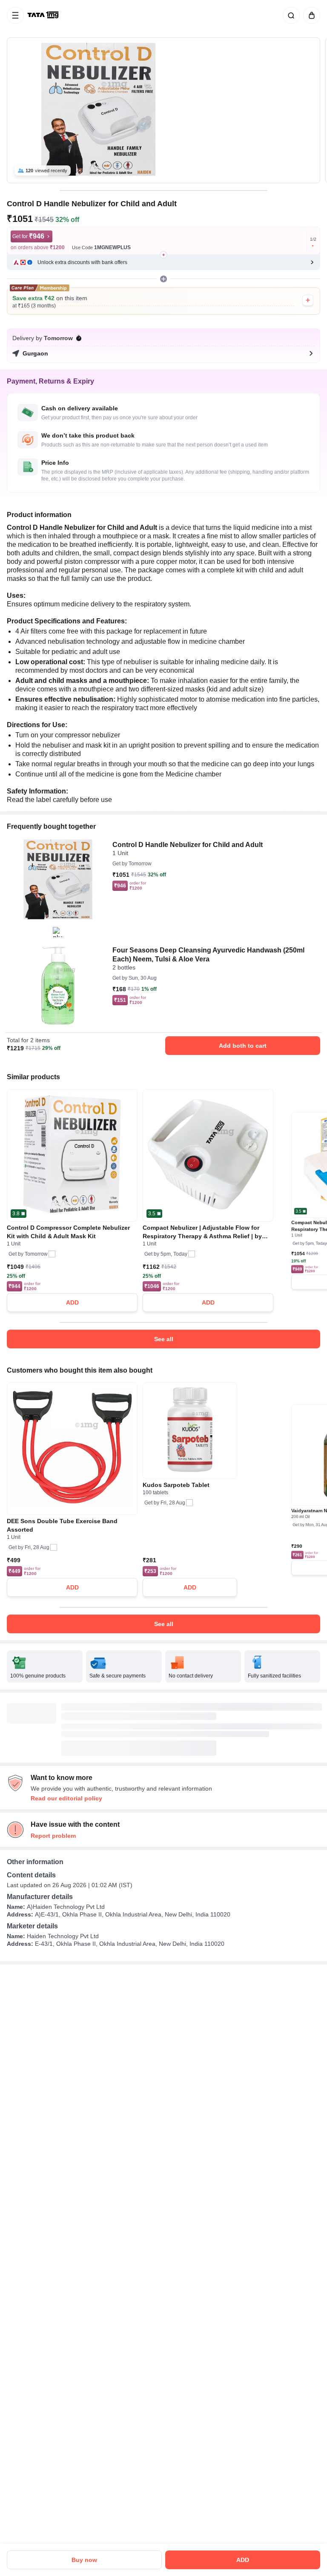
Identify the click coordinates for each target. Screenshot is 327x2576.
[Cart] (310, 15)
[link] (44, 15)
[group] (163, 110)
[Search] (290, 15)
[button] (163, 262)
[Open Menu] (15, 15)
